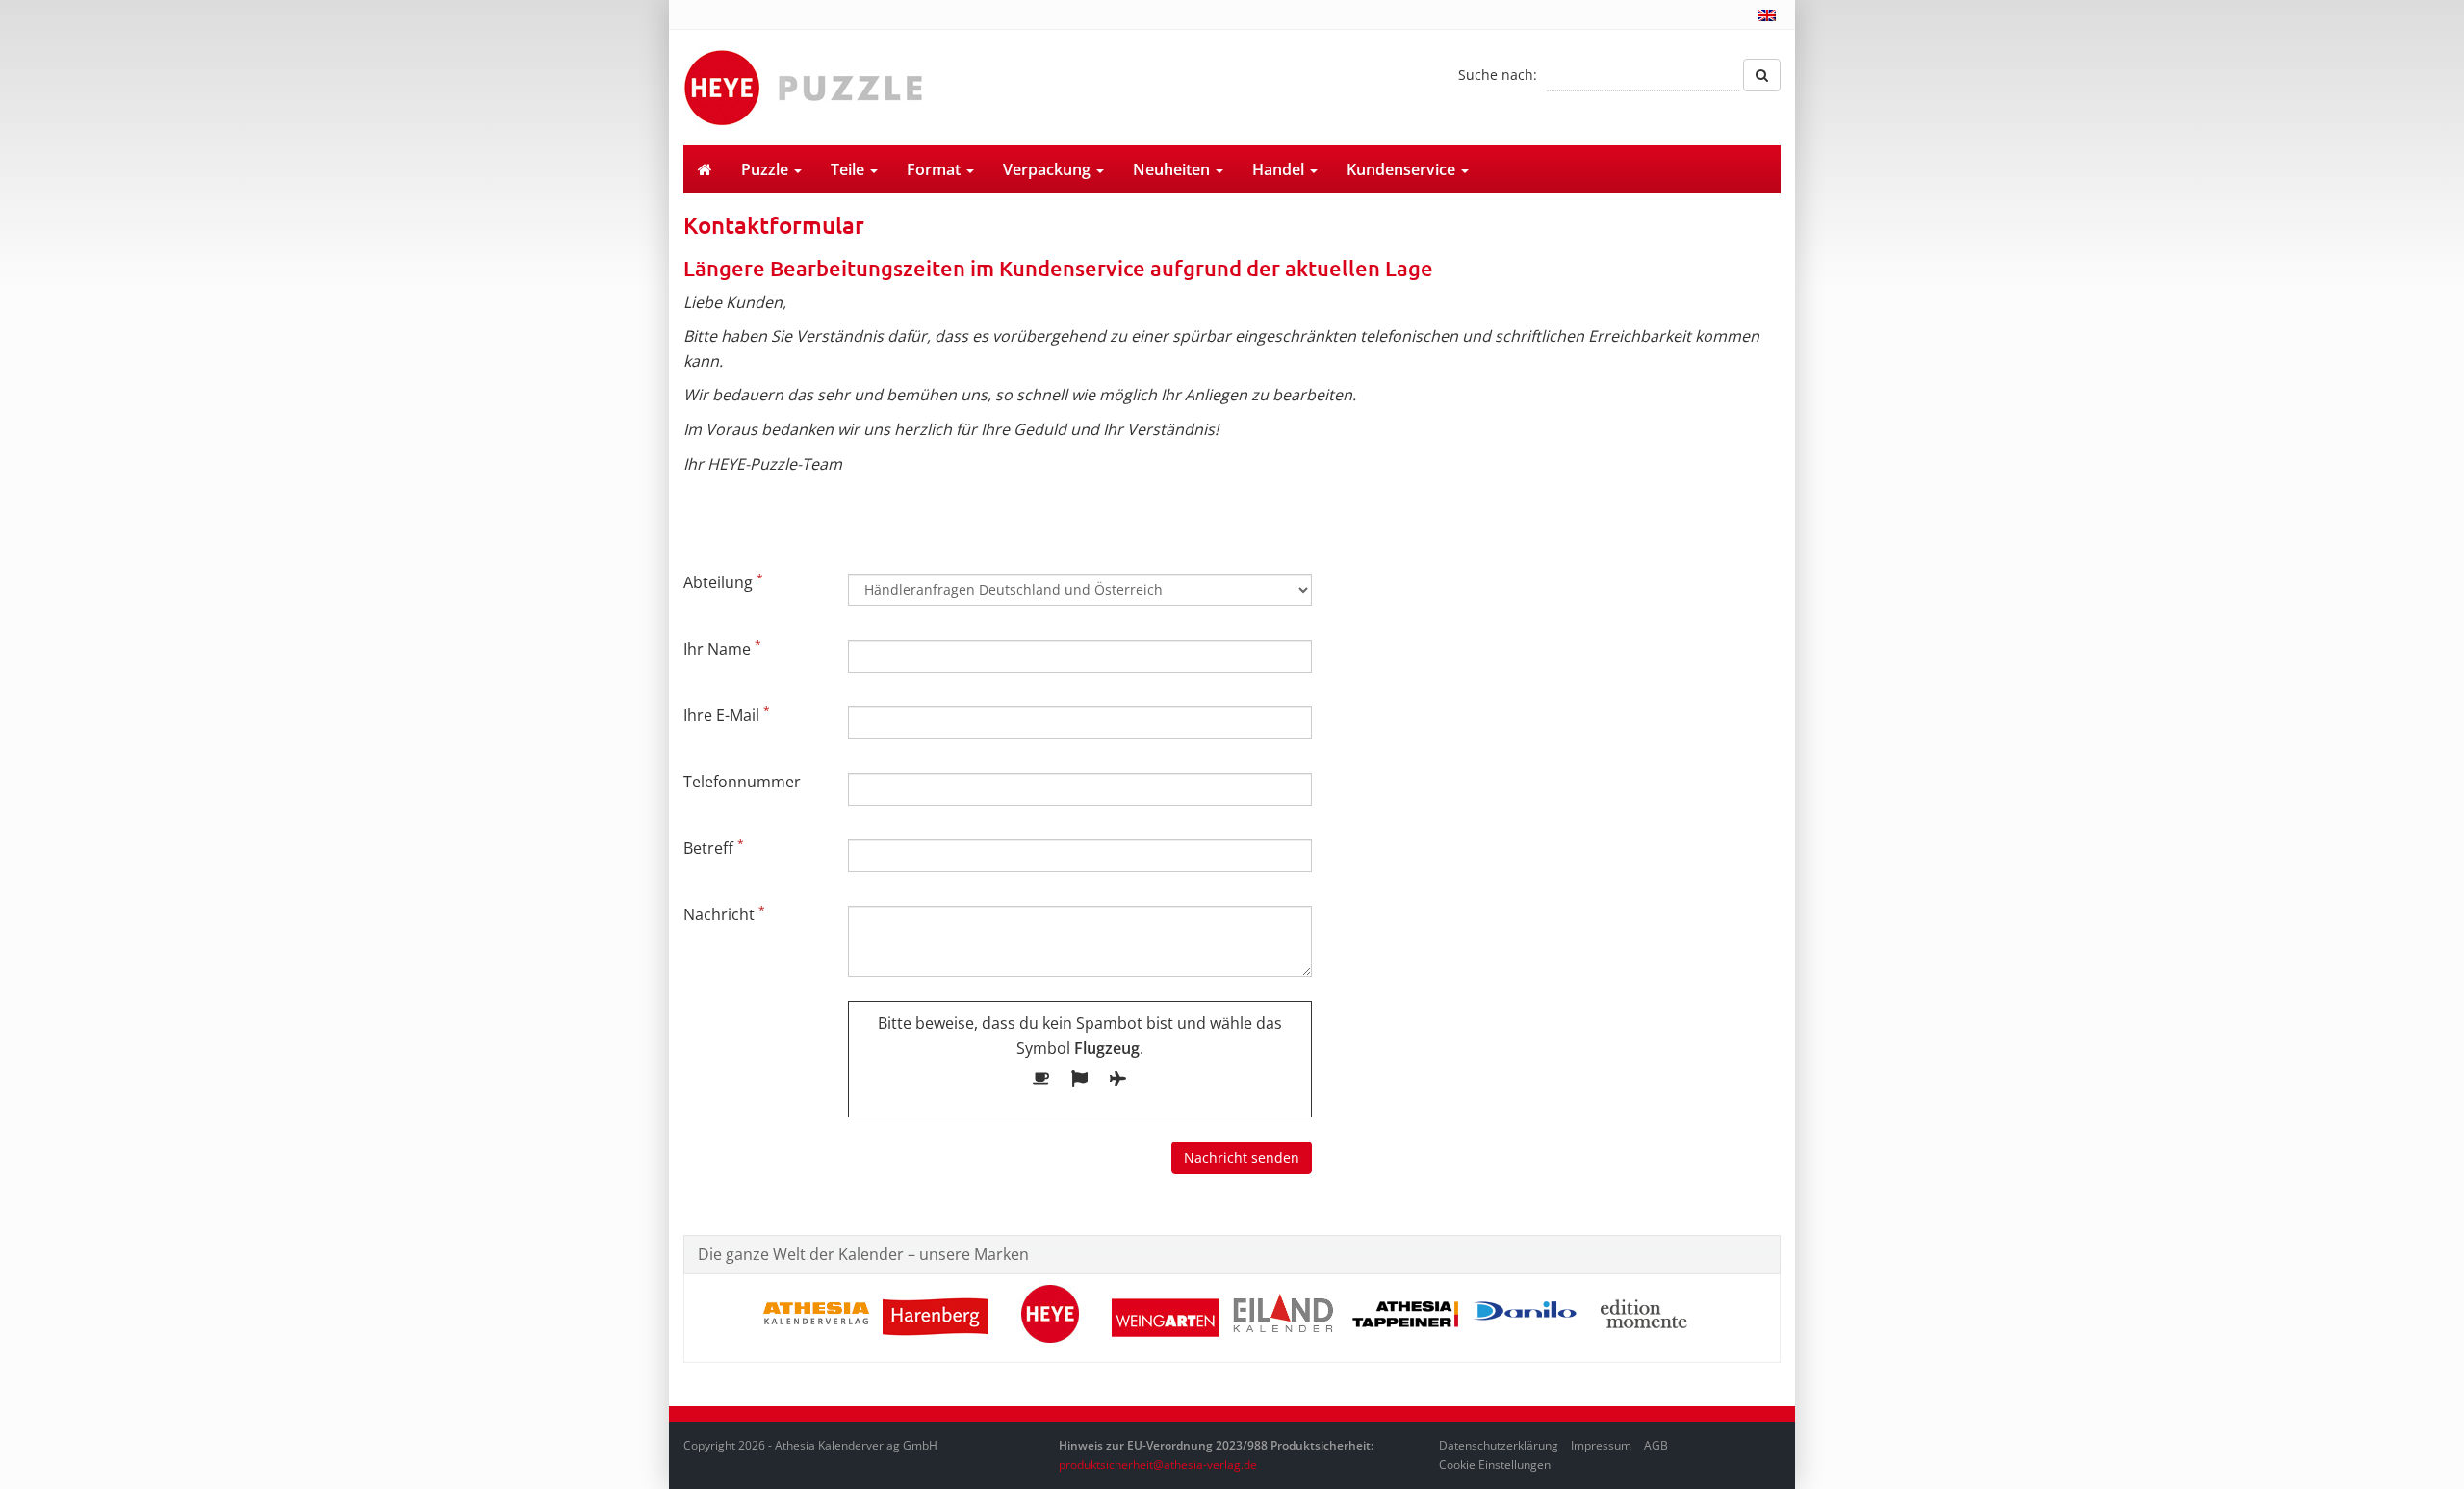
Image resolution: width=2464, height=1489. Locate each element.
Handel (1280, 169)
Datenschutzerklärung (1499, 1445)
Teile (849, 169)
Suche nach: (1498, 75)
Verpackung (1049, 169)
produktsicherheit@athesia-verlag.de (1158, 1464)
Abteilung (723, 581)
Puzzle (767, 169)
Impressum (1601, 1445)
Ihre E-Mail (727, 714)
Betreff (714, 847)
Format (936, 169)
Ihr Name (722, 648)
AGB (1656, 1445)
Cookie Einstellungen (1495, 1464)
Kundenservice (1403, 169)
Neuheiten (1173, 169)
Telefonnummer (742, 782)
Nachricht (724, 913)
